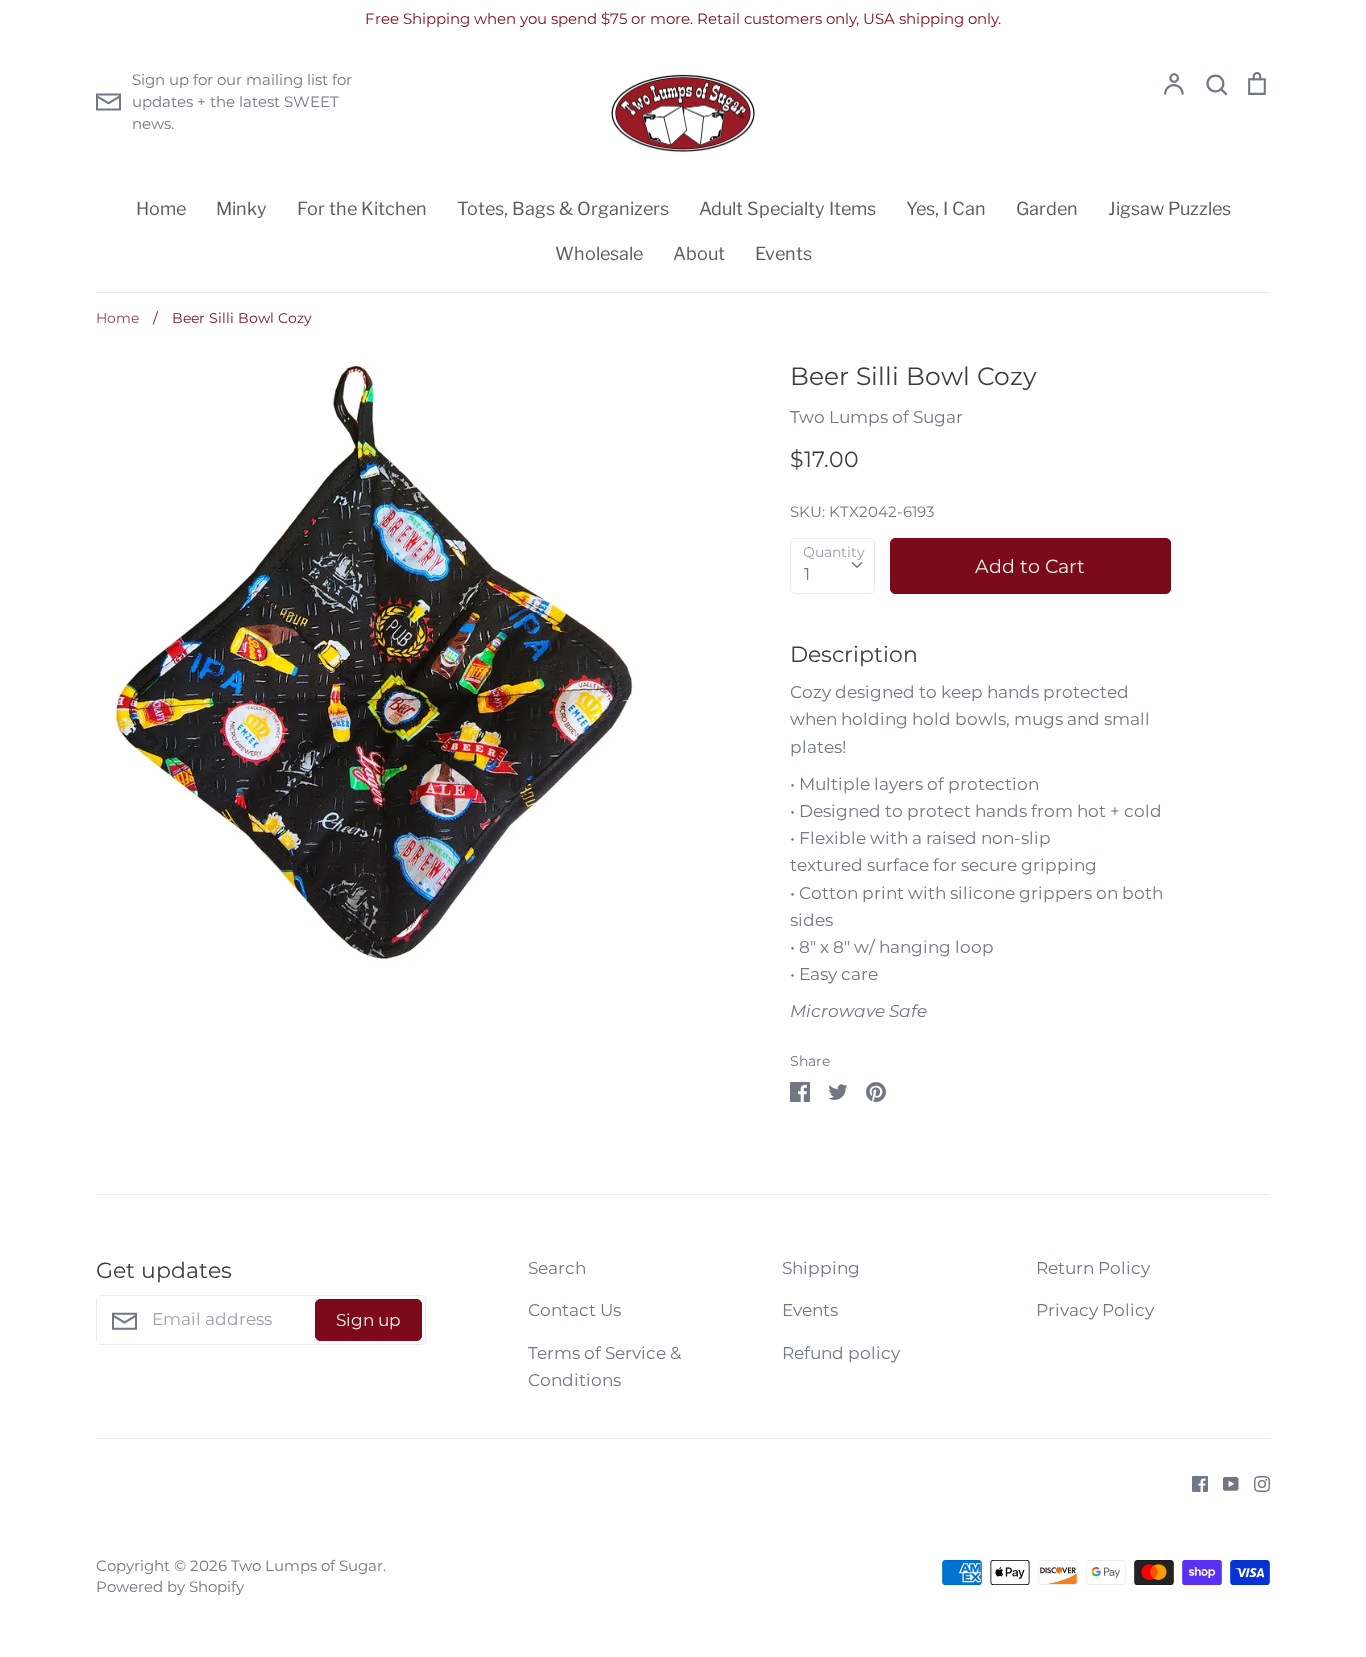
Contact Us (574, 1310)
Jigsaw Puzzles (1169, 208)
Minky (241, 208)
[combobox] (832, 566)
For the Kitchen (362, 208)
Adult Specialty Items (787, 208)
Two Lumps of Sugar (876, 417)
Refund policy (841, 1353)
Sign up (368, 1320)
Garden (1047, 208)
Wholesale (599, 253)
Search (557, 1268)
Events (783, 253)
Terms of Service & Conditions (604, 1366)
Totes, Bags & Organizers (563, 208)
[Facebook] (1192, 1482)
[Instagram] (1254, 1482)
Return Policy (1093, 1268)
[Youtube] (1223, 1482)
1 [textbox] (807, 574)
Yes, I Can (946, 208)
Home (161, 208)
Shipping (821, 1268)
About (699, 253)
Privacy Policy (1095, 1310)
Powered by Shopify (170, 1587)
